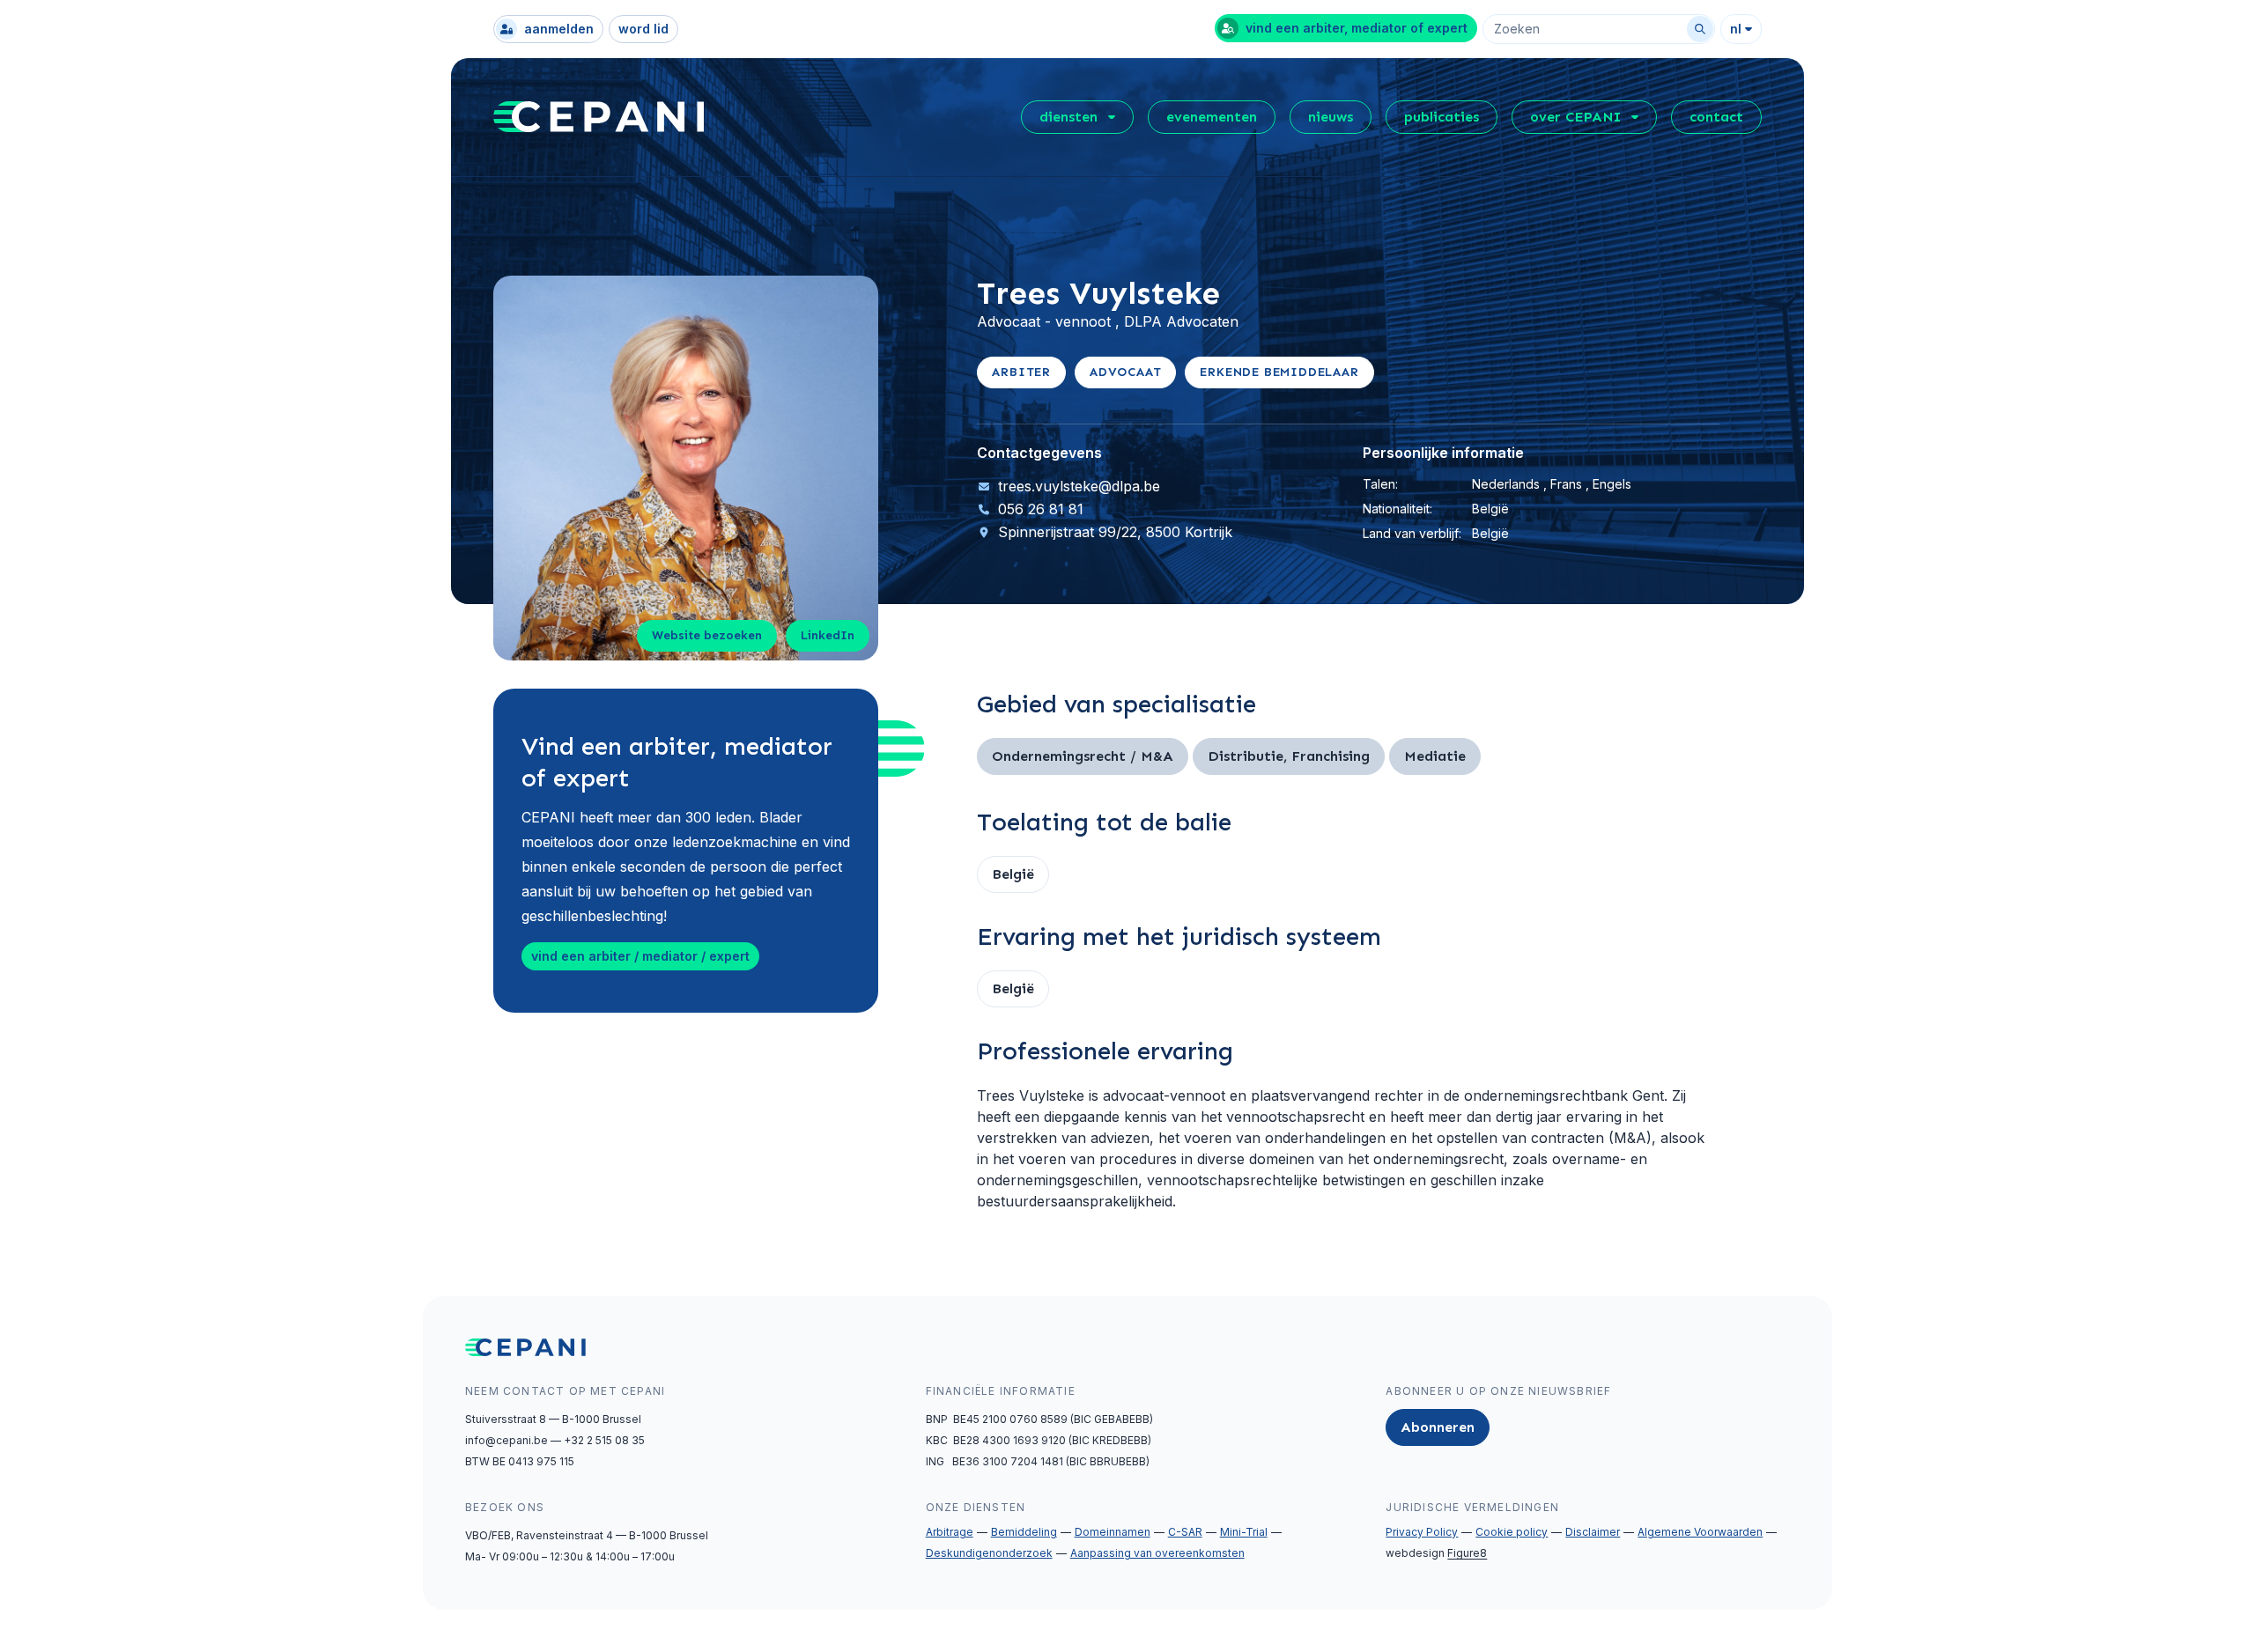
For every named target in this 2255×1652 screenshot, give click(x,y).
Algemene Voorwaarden (1700, 1532)
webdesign (1436, 1553)
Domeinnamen (1113, 1532)
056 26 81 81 (1041, 509)
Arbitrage (950, 1532)
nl (1736, 29)
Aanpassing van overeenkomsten (1157, 1553)
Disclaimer (1593, 1532)
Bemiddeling (1024, 1532)
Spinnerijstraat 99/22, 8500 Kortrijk (1115, 532)
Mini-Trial (1244, 1532)
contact (1716, 117)
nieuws (1331, 117)
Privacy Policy (1422, 1532)
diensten (1068, 117)
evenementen (1212, 117)
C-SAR (1185, 1532)
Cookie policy (1512, 1532)
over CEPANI (1575, 117)
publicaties (1442, 117)
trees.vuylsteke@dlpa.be (1079, 486)
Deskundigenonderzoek (989, 1553)
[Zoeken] (1700, 29)
